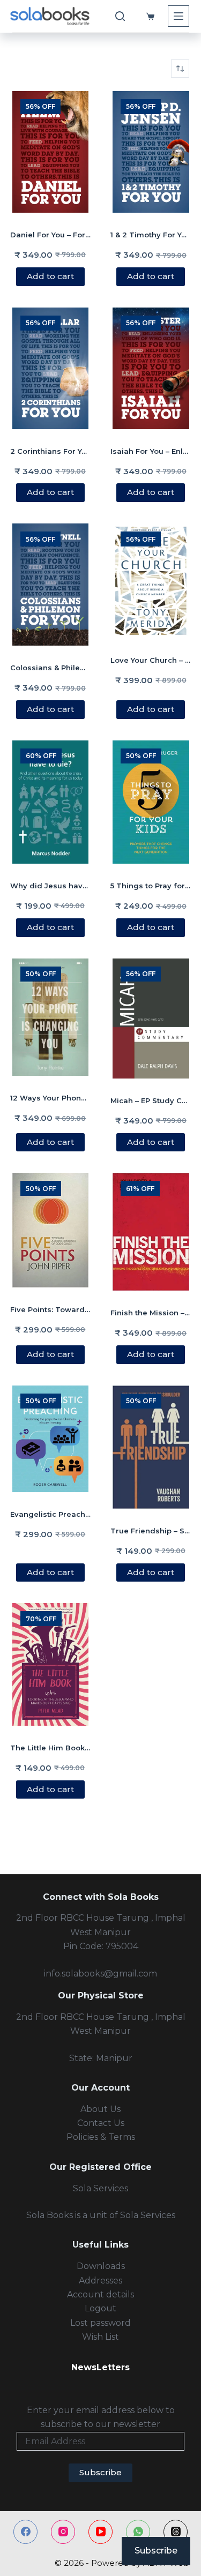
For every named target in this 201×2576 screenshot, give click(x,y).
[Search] (120, 16)
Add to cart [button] (50, 276)
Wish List (100, 2337)
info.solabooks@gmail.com (100, 1974)
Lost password (100, 2323)
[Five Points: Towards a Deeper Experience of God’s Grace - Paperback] (51, 1230)
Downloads (101, 2266)
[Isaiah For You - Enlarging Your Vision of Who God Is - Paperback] (151, 368)
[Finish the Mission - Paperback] (151, 1232)
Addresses (100, 2281)
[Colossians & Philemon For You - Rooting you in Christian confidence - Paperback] (51, 585)
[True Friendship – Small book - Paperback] (151, 1447)
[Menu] (178, 16)
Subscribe (100, 2472)
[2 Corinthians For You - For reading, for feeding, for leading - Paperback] (51, 368)
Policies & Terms (101, 2137)
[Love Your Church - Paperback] (151, 581)
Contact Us (101, 2123)
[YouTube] (100, 2532)
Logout (100, 2308)
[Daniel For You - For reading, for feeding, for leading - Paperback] (51, 152)
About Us (100, 2109)
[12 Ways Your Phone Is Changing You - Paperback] (51, 1017)
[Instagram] (63, 2532)
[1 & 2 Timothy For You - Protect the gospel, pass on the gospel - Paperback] (151, 152)
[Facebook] (25, 2532)
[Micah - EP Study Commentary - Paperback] (151, 1019)
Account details (100, 2294)
